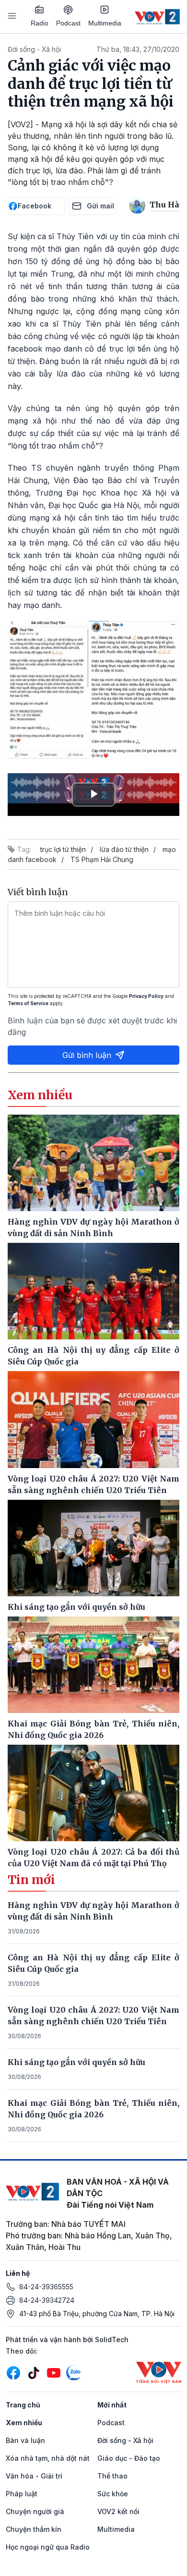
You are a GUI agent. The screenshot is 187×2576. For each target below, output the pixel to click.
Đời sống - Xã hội (34, 49)
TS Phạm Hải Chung (102, 859)
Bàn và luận (25, 2440)
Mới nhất (112, 2405)
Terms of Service (28, 1003)
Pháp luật (22, 2494)
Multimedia (105, 23)
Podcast (68, 23)
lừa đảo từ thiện (124, 849)
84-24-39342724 (47, 2300)
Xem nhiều (24, 2423)
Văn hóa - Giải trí (34, 2476)
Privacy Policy (146, 996)
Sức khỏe (113, 2494)
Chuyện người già (35, 2511)
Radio (40, 23)
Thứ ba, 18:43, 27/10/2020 (138, 49)
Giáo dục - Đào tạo (129, 2458)
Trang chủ (23, 2405)
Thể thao (112, 2476)
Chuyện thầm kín (34, 2529)
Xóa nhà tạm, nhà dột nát (48, 2458)
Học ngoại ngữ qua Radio (48, 2547)
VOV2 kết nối (118, 2511)
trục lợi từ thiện (63, 849)
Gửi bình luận (87, 1055)
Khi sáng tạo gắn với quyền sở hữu (76, 2062)
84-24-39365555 (46, 2287)
